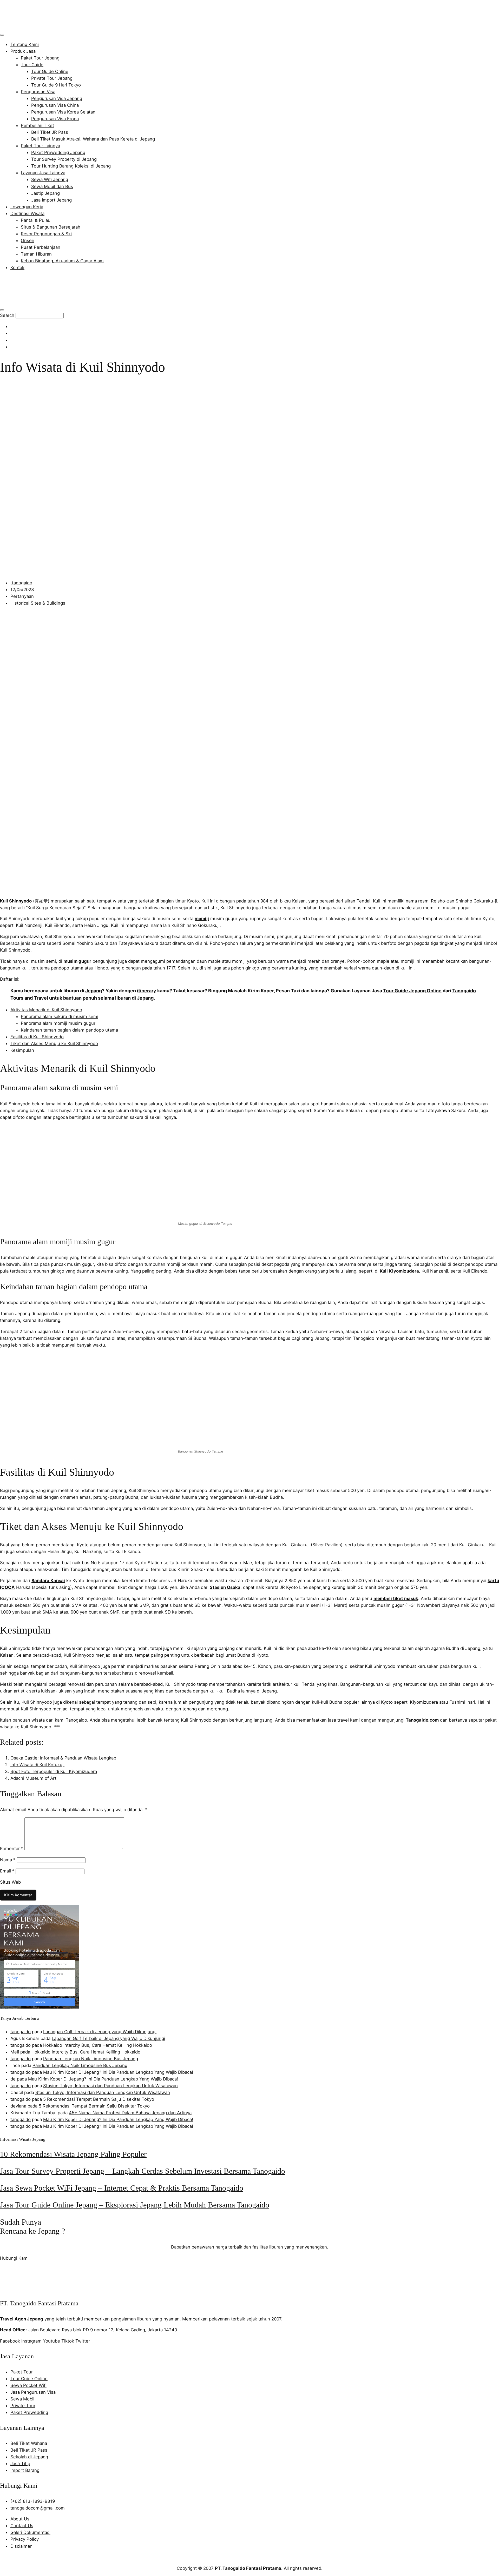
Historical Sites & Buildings (38, 603)
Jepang (94, 991)
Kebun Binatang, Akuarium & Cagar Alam (62, 261)
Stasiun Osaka (225, 1587)
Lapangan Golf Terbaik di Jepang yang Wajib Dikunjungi (100, 2032)
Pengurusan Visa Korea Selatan (63, 112)
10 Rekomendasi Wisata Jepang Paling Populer (73, 2154)
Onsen (28, 240)
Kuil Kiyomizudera (399, 1271)
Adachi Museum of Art (33, 1778)
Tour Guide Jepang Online (412, 991)
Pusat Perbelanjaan (41, 247)
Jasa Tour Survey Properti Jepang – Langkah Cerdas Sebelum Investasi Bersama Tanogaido (143, 2171)
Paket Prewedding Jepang (58, 152)
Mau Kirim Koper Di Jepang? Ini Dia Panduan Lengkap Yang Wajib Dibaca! (118, 2072)
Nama (8, 1860)
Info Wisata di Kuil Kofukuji (37, 1765)
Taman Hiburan (36, 254)
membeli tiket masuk (396, 1598)
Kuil (4, 901)
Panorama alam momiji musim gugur (58, 1023)
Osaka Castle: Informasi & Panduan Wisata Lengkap (63, 1758)
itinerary (147, 991)
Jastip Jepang (45, 193)
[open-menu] (2, 35)
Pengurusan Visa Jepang (57, 98)
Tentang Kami (25, 44)
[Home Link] (38, 302)
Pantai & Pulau (36, 220)
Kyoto (193, 901)
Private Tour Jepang (52, 78)
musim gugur (77, 961)
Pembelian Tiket (37, 125)
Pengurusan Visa (38, 92)
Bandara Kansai (48, 1581)
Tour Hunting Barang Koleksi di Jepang (71, 166)
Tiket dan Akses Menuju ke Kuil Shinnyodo (54, 1043)
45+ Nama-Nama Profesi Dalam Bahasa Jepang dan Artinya (130, 2113)
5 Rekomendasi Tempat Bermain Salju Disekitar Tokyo (99, 2099)
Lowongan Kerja (27, 207)
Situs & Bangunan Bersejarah (51, 227)
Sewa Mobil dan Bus (52, 186)
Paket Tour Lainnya (40, 146)
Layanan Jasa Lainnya (43, 173)
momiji (202, 919)
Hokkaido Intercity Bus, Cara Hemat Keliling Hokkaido (98, 2045)
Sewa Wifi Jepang (50, 179)
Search (7, 315)
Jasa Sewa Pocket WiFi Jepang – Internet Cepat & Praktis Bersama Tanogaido (122, 2188)
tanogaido (21, 2032)
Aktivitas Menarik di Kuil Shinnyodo (46, 1010)
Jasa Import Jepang (51, 200)
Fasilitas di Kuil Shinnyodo (37, 1037)
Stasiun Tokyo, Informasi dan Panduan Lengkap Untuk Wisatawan (110, 2086)
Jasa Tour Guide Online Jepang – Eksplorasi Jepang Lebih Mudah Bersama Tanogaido (135, 2205)
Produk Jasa (23, 51)
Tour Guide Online (50, 71)
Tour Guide (32, 65)
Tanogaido (464, 991)
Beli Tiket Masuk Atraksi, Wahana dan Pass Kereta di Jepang (93, 139)
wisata (119, 901)
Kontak (17, 267)
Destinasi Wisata (27, 213)
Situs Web (10, 1882)
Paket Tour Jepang (40, 58)
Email (7, 1871)
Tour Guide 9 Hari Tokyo (56, 85)
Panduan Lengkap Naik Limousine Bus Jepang (91, 2059)
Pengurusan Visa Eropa (55, 119)
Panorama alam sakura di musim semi (60, 1016)
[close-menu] (2, 310)
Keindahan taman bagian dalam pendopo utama (69, 1030)
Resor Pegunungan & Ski (46, 234)
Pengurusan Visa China (55, 105)
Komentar (12, 1849)
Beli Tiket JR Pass (50, 132)
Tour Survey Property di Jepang (64, 159)
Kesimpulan (22, 1050)
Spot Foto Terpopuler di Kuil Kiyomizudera (54, 1771)
